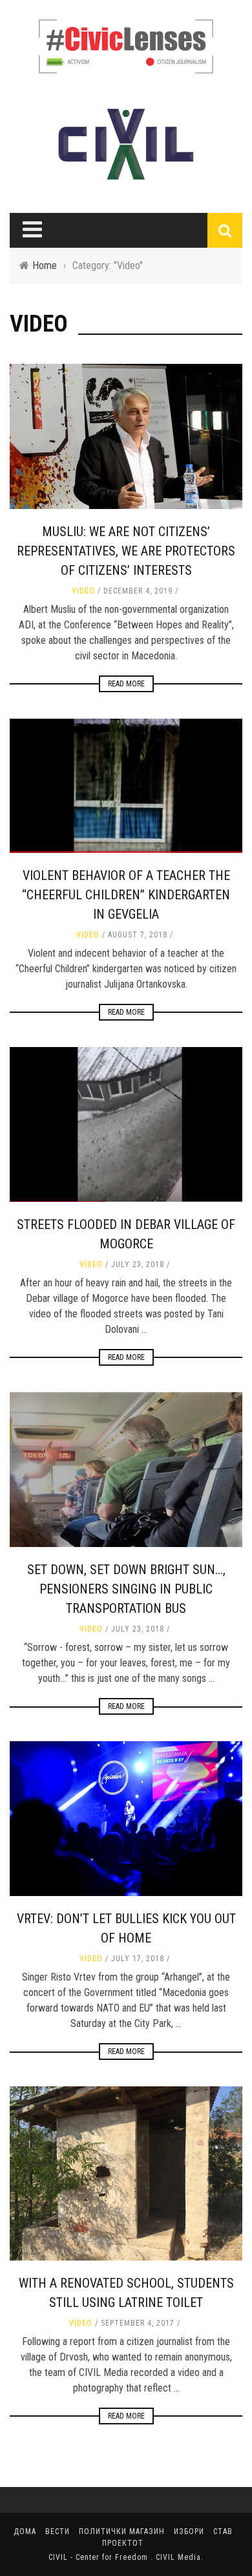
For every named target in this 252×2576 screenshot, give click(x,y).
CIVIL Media (178, 2557)
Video (83, 591)
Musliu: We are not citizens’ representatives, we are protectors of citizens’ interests (126, 551)
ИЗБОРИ (189, 2531)
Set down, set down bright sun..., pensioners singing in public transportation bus (126, 1589)
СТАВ (223, 2531)
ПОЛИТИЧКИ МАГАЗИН (122, 2531)
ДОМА (25, 2531)
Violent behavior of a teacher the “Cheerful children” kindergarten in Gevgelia (126, 895)
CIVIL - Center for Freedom (100, 2557)
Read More (126, 684)
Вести (58, 2531)
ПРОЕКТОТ (123, 2543)
